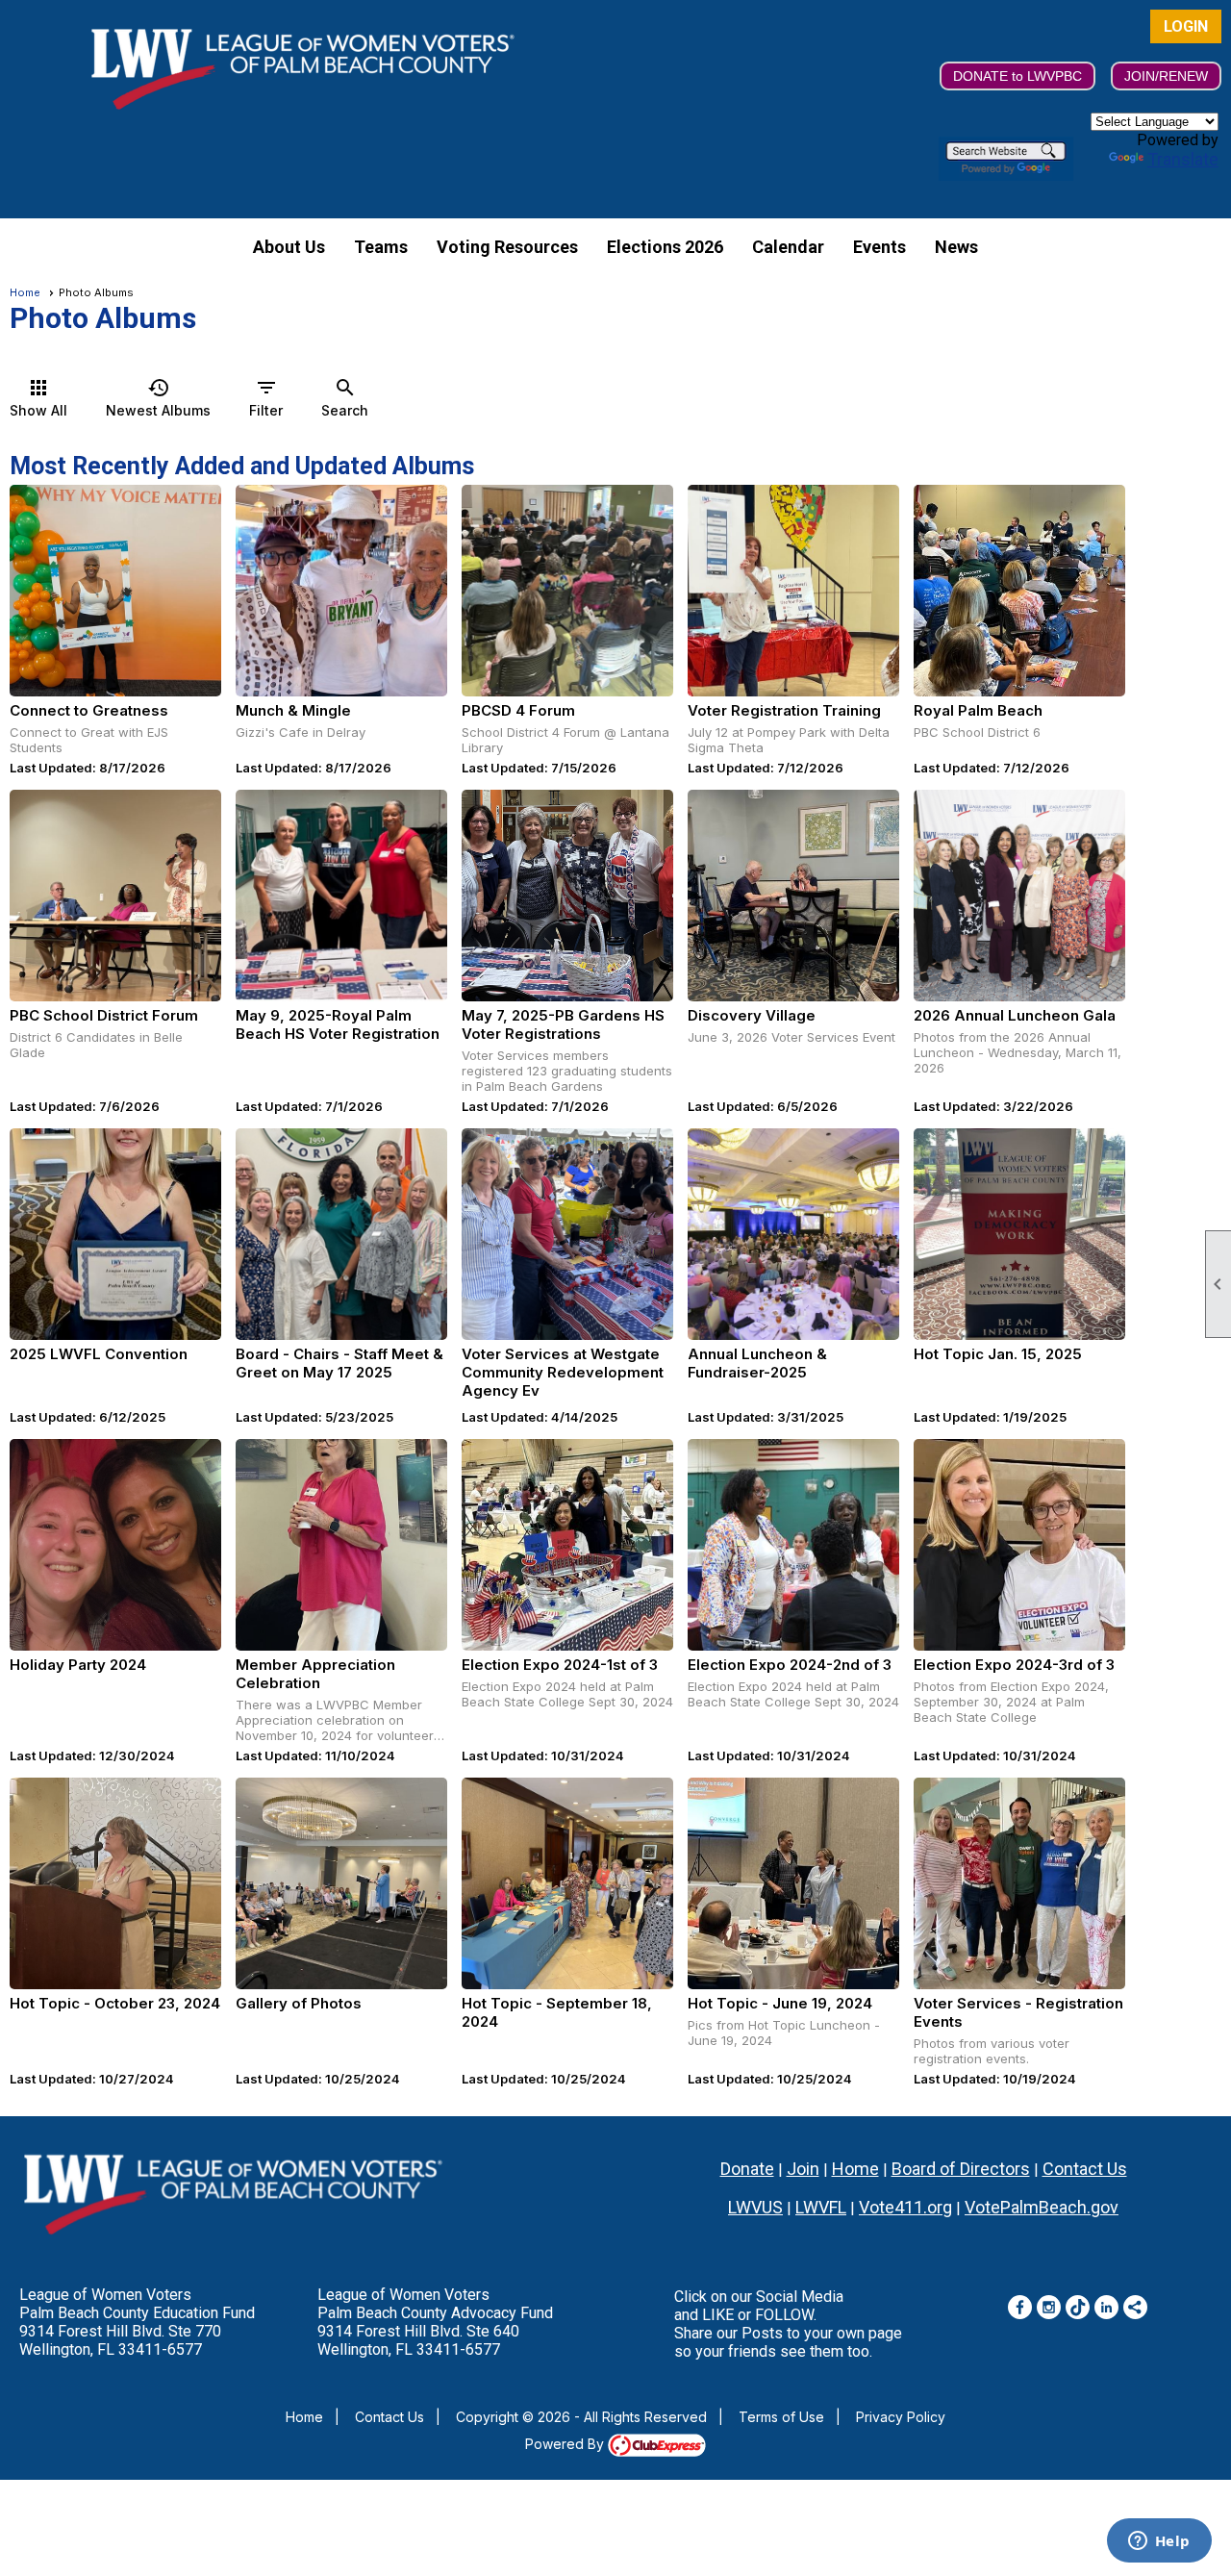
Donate (747, 2169)
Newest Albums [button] (158, 397)
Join (803, 2169)
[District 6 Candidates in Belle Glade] (115, 896)
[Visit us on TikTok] (1078, 2307)
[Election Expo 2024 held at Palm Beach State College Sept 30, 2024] (567, 1545)
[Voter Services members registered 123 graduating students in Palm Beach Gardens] (567, 896)
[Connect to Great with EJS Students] (115, 591)
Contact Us (1085, 2169)
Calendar (788, 247)
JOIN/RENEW (1166, 76)
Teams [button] (381, 247)
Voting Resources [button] (507, 247)
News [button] (956, 247)
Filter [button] (266, 397)
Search (345, 397)
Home (25, 292)
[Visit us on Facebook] (1020, 2307)
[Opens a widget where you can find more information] (1159, 2542)
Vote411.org (905, 2207)
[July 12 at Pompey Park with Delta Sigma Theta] (793, 591)
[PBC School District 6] (1019, 591)
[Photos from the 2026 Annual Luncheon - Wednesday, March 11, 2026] (1019, 896)
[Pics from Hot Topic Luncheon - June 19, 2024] (793, 1883)
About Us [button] (289, 247)
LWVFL (821, 2207)
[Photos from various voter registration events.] (1019, 1883)
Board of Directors (961, 2169)
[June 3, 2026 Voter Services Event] (793, 896)
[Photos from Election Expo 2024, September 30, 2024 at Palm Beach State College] (1019, 1545)
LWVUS (755, 2207)
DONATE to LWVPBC (1017, 76)
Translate (1183, 159)
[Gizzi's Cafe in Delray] (341, 591)
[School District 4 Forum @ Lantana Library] (567, 591)
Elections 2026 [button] (665, 247)
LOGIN (1186, 26)
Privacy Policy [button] (901, 2417)
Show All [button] (38, 397)
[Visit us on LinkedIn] (1106, 2307)
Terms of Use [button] (781, 2417)
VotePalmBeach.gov (1042, 2207)
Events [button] (879, 247)
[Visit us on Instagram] (1049, 2307)
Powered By (566, 2444)
